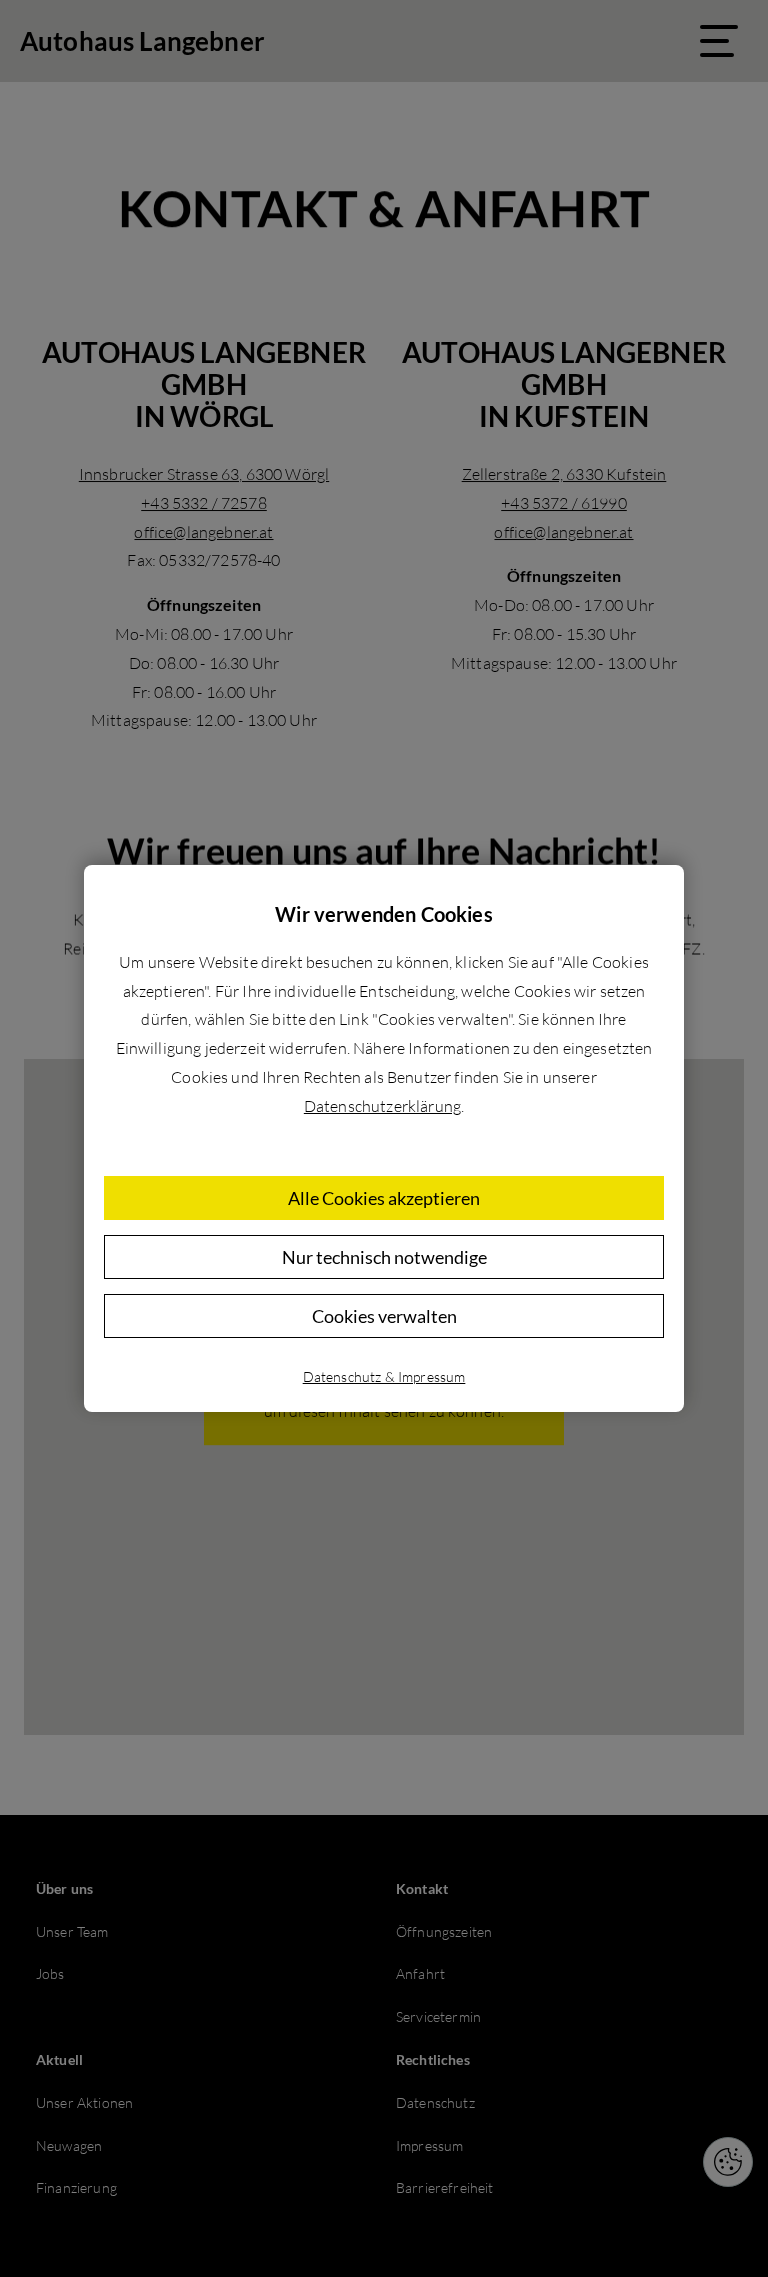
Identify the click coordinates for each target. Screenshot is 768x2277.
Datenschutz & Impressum (384, 1376)
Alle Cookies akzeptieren (384, 1198)
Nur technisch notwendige (384, 1257)
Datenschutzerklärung (382, 1106)
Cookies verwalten (384, 1316)
